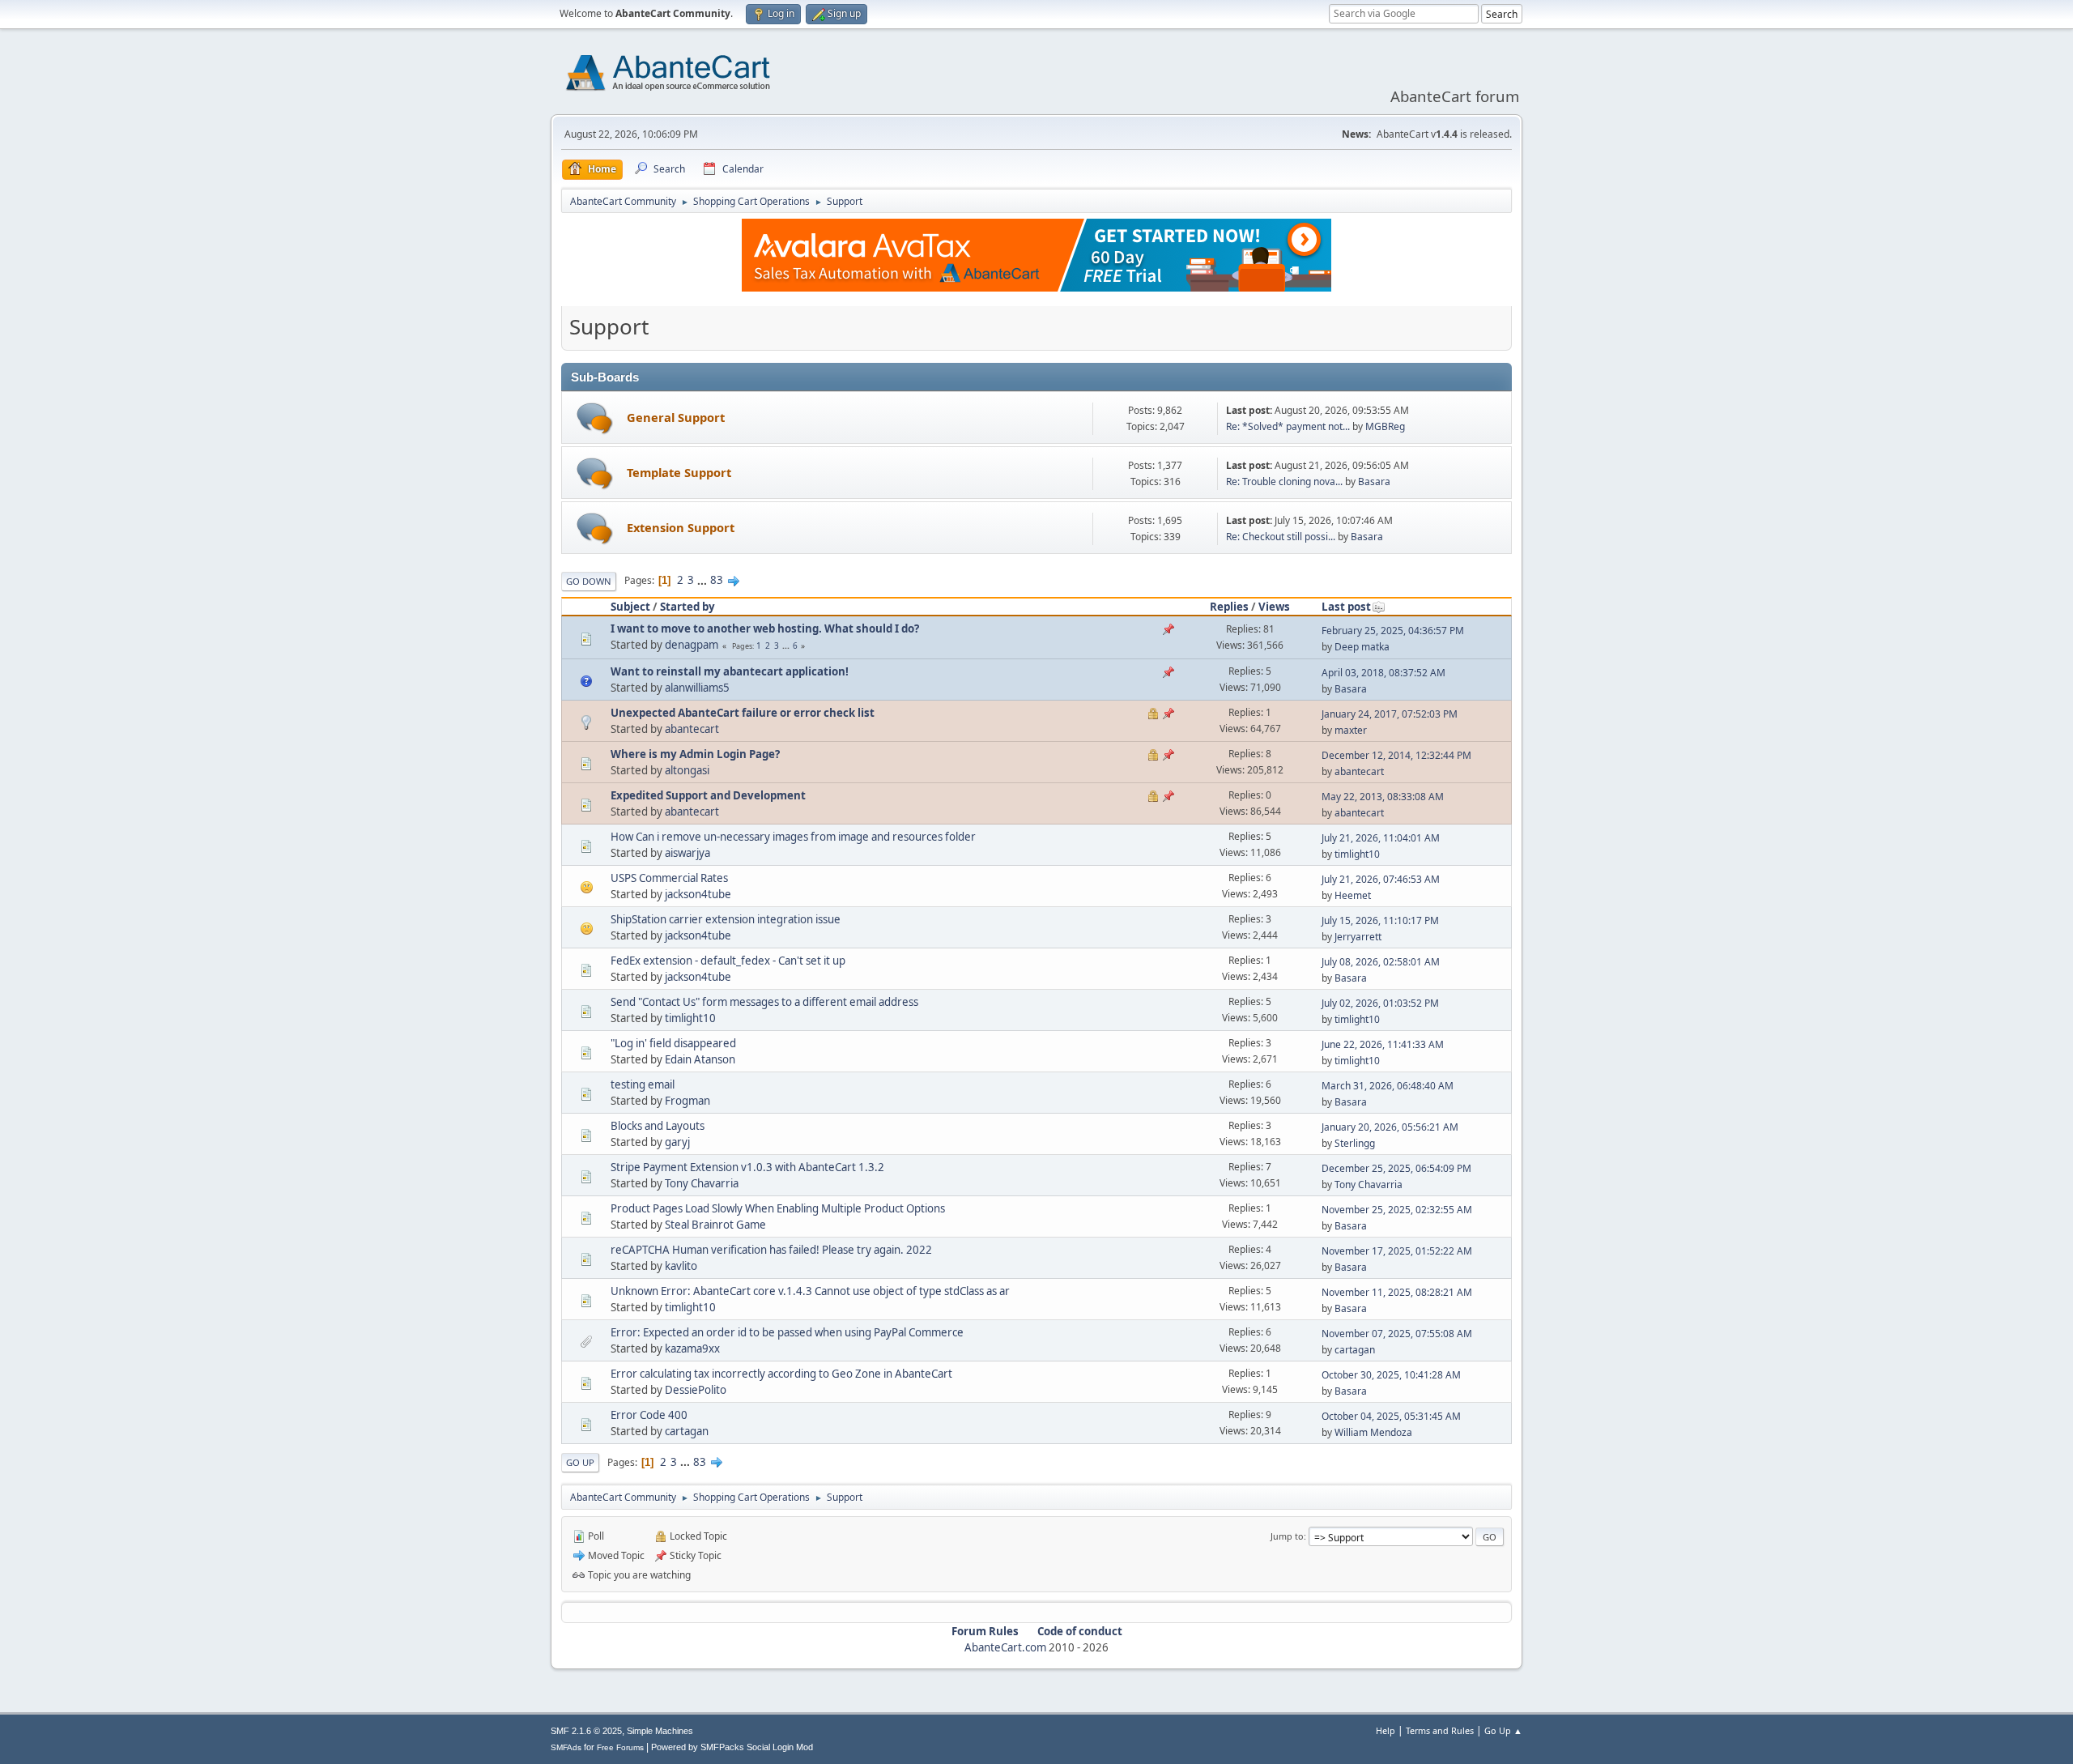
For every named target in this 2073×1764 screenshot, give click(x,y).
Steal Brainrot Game (715, 1225)
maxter (1351, 730)
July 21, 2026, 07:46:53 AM (1381, 879)
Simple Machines (660, 1731)
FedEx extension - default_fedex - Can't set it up (728, 961)
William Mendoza (1373, 1432)
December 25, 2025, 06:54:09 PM (1396, 1168)
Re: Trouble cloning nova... (1284, 481)
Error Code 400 (649, 1415)
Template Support (679, 472)
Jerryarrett (1358, 937)
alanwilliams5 (697, 688)
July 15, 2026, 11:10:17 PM (1380, 920)
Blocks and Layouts (658, 1126)
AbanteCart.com (1005, 1647)
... (703, 580)
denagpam (692, 645)
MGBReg (1385, 426)
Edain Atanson (700, 1059)
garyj (677, 1142)
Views (1274, 607)
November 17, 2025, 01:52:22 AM (1397, 1251)
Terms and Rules (1440, 1730)
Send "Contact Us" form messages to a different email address (764, 1002)
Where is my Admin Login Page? (695, 754)
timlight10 (1357, 854)
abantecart (692, 729)
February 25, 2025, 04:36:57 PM (1393, 631)
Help (1386, 1730)
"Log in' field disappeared (673, 1043)
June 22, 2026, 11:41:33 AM (1383, 1044)
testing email (643, 1084)
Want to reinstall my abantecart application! (730, 671)
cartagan (1355, 1350)
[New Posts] (595, 418)
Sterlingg (1355, 1143)
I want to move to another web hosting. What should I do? (765, 628)
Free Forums (620, 1747)
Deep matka (1362, 647)
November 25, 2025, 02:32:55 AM (1397, 1210)
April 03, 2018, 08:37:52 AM (1383, 673)
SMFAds (566, 1747)
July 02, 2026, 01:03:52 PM (1380, 1003)
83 (717, 580)
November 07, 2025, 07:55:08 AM (1397, 1334)
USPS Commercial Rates (669, 878)
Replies (1229, 607)
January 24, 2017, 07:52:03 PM (1390, 714)
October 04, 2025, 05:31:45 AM (1391, 1416)
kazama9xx (692, 1349)
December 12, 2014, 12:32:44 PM (1396, 755)
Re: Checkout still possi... (1281, 537)
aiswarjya (687, 853)
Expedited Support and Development (708, 795)
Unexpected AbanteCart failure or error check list (743, 713)
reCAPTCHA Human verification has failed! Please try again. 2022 (771, 1250)
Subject (630, 607)
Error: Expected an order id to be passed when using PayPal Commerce (787, 1332)
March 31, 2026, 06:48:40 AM (1388, 1086)
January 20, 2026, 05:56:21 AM (1390, 1127)
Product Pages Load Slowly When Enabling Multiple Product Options (778, 1208)
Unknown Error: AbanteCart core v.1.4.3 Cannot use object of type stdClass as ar (810, 1291)
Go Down (589, 581)
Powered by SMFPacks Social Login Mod (732, 1747)
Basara (1374, 481)
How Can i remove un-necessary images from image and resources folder (793, 837)
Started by (687, 607)
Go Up (580, 1462)
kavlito (681, 1266)
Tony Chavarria (702, 1183)
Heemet (1353, 895)
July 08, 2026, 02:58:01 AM (1381, 962)
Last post (1346, 607)
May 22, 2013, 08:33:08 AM (1383, 797)
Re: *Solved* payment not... (1288, 426)
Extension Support (681, 527)
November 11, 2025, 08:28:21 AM (1397, 1292)
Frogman (687, 1101)
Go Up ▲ (1503, 1730)
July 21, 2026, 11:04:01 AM (1381, 838)
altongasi (687, 770)
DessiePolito (696, 1390)
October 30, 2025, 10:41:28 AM (1391, 1375)
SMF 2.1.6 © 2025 (586, 1731)
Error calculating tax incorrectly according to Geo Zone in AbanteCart (781, 1374)
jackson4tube (698, 894)
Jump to (1287, 1536)
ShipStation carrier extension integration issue (726, 919)
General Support (676, 417)
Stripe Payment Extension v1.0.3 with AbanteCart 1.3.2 (747, 1167)
